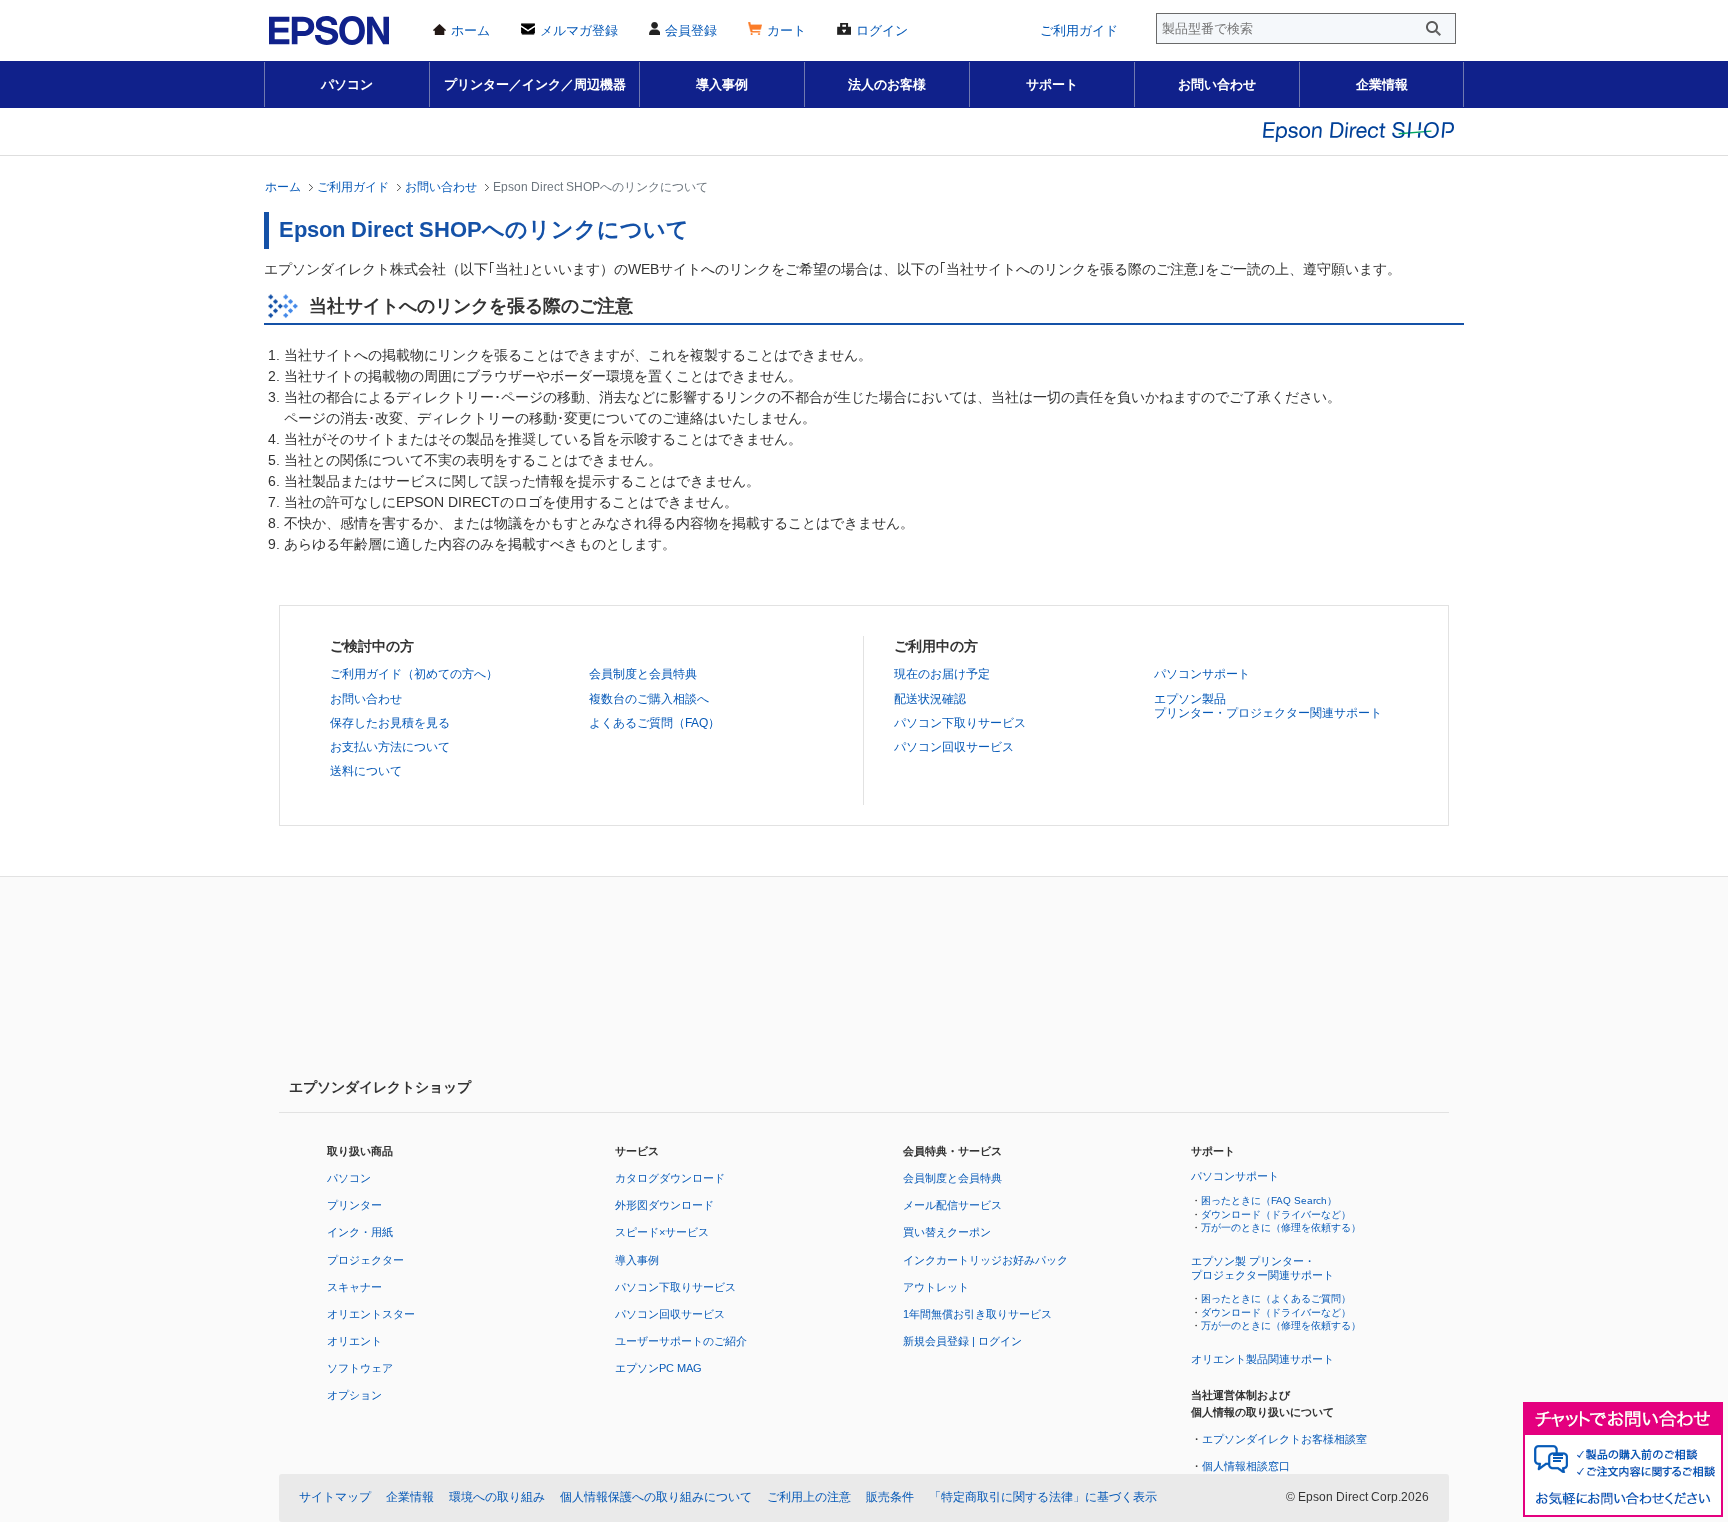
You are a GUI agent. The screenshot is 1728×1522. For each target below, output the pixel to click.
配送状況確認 (930, 699)
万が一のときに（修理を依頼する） (1281, 1227)
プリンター (354, 1205)
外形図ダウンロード (664, 1205)
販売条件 (890, 1497)
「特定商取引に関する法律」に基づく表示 (1043, 1497)
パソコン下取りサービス (960, 723)
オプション (354, 1395)
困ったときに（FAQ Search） (1269, 1200)
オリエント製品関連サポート (1262, 1359)
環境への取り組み (497, 1497)
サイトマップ (335, 1497)
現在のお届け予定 (942, 674)
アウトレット (936, 1287)
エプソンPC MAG (658, 1368)
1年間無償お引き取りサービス (977, 1314)
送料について (366, 771)
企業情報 (1382, 84)
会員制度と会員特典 (643, 674)
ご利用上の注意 (809, 1497)
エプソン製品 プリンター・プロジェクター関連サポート (1268, 706)
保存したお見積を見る (390, 723)
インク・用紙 (360, 1232)
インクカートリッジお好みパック (985, 1260)
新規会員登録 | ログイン (962, 1341)
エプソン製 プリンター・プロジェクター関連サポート (1262, 1268)
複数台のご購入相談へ (649, 699)
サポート (1052, 84)
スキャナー (354, 1287)
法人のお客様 (887, 84)
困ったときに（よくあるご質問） (1276, 1298)
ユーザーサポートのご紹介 (681, 1341)
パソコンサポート (1202, 674)
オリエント (354, 1341)
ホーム (283, 186)
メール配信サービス (952, 1205)
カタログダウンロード (670, 1178)
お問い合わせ (1217, 84)
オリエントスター (371, 1314)
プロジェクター (365, 1260)
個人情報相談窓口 (1246, 1466)
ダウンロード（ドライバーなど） (1276, 1214)
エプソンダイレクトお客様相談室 (1284, 1439)
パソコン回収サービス (954, 747)
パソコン (347, 84)
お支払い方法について (390, 747)
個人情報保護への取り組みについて (656, 1497)
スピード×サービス (662, 1232)
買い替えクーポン (947, 1232)
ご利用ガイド (353, 186)
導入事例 (722, 84)
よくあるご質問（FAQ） (654, 723)
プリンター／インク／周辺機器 (535, 84)
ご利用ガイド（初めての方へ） (414, 674)
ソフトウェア (360, 1368)
